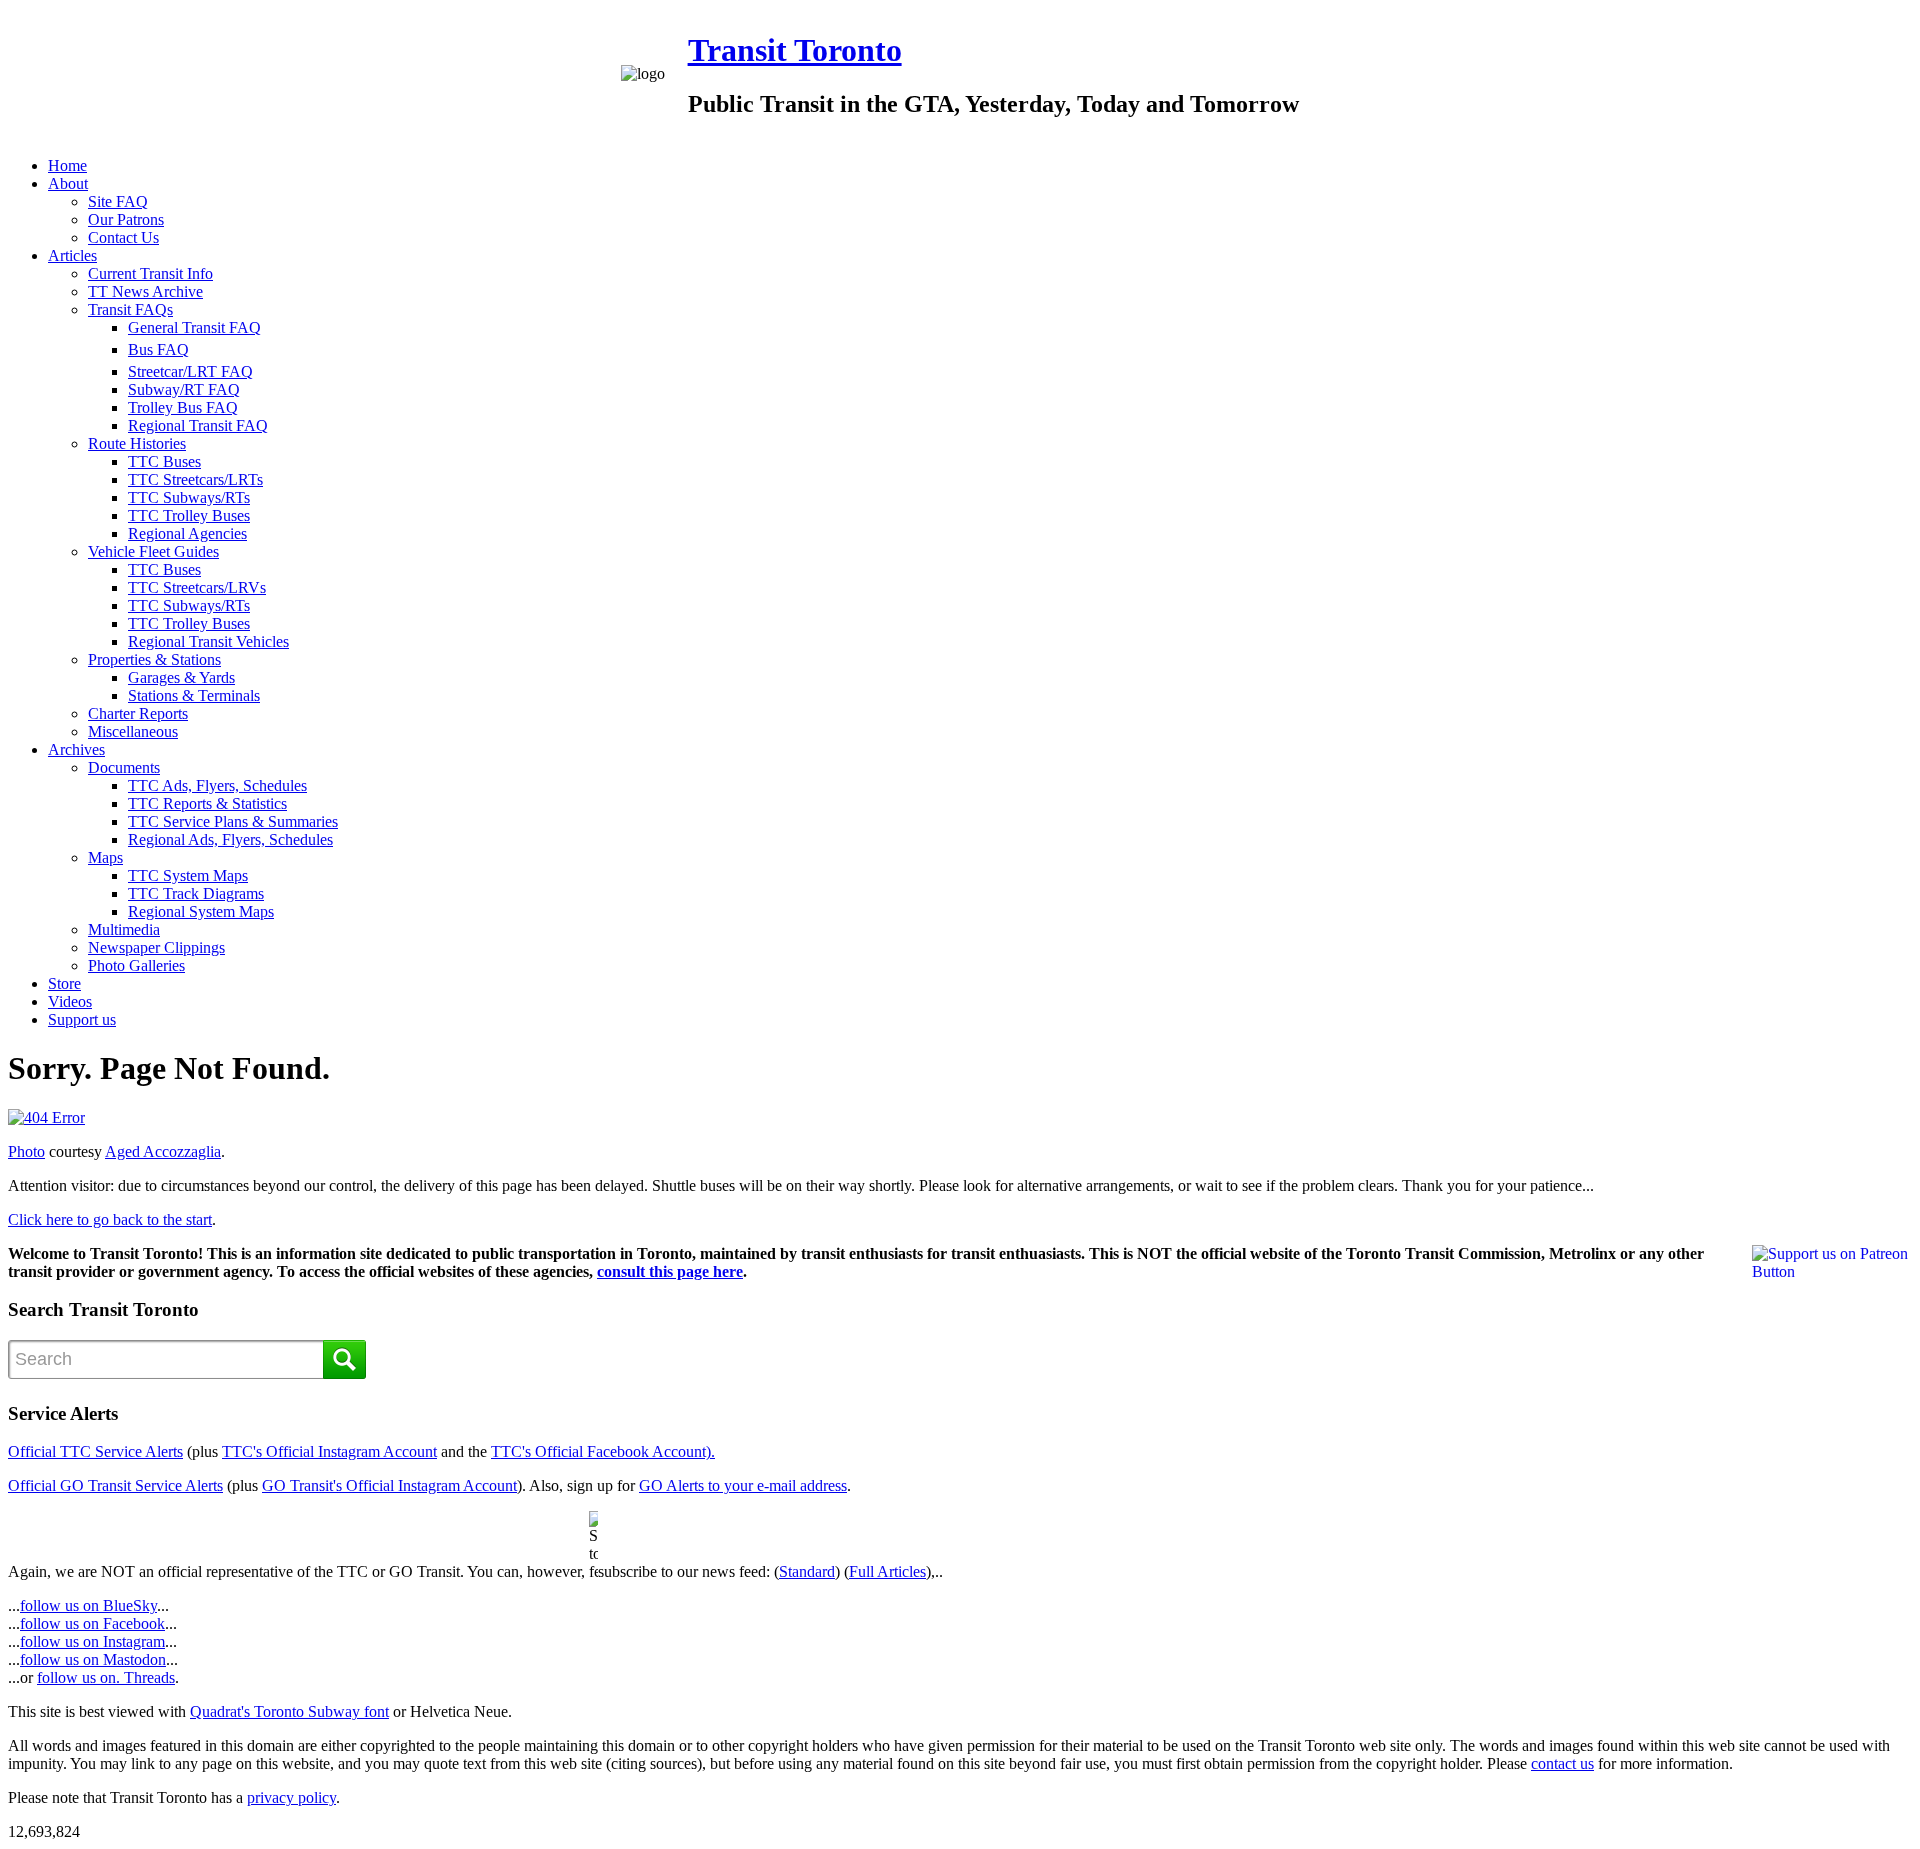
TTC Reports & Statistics (207, 803)
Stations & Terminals (194, 695)
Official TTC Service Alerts (95, 1451)
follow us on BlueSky (88, 1605)
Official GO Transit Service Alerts (115, 1485)
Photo (26, 1151)
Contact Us (123, 237)
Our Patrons (126, 219)
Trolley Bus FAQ (183, 407)
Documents (124, 767)
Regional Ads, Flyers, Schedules (230, 839)
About (68, 183)
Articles (72, 255)
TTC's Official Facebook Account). (603, 1451)
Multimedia (124, 929)
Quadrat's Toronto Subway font (289, 1711)
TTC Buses (164, 461)
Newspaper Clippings (156, 947)
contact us (1562, 1763)
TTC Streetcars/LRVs (197, 587)
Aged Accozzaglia (163, 1151)
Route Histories (137, 443)
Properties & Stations (154, 659)
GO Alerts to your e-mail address (743, 1485)
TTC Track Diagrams (196, 893)
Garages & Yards (181, 677)
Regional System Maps (201, 911)
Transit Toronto (795, 50)
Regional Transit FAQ (198, 425)
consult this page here (670, 1271)
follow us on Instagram (92, 1641)
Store (64, 983)
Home (67, 165)
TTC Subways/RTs (189, 497)
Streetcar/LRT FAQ (190, 371)
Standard (807, 1571)
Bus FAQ (158, 349)
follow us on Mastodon (93, 1659)
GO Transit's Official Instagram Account (389, 1485)
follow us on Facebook (92, 1623)
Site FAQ (118, 201)
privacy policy (291, 1797)
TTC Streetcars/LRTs (195, 479)
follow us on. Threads (106, 1677)
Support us (82, 1019)
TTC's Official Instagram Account (329, 1451)
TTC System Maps (188, 875)
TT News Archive (145, 291)
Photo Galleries (136, 965)
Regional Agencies (187, 533)
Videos (70, 1001)
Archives (76, 749)
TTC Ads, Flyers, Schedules (217, 785)
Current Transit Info (150, 273)
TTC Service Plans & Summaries (233, 821)
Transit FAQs (130, 309)
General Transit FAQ (194, 327)
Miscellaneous (133, 731)
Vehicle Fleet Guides (153, 551)
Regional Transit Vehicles (208, 641)
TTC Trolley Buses (189, 515)
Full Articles (887, 1571)
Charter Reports (138, 713)
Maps (105, 857)
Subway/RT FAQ (184, 389)
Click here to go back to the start (110, 1219)
